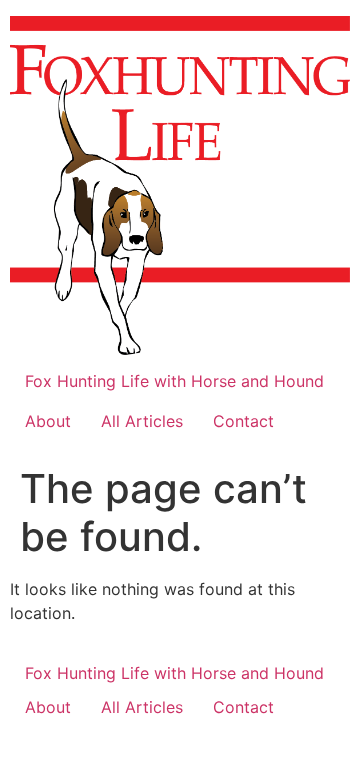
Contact (243, 421)
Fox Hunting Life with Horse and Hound (174, 381)
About (48, 421)
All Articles (142, 421)
